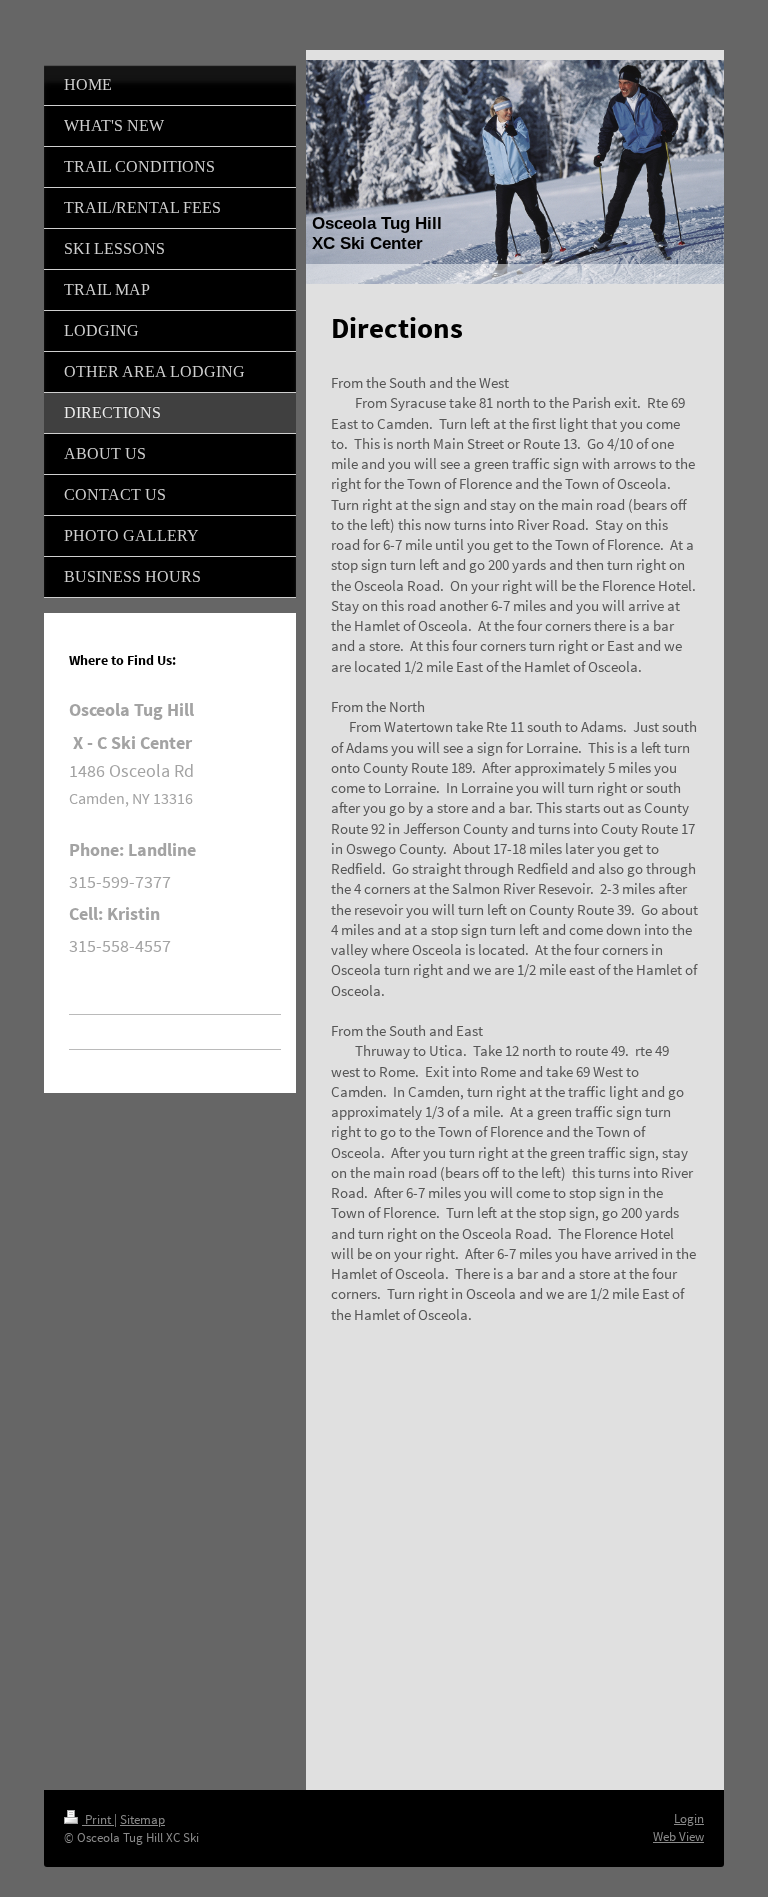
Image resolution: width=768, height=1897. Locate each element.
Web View (678, 1836)
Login (689, 1818)
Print (98, 1819)
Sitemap (142, 1819)
